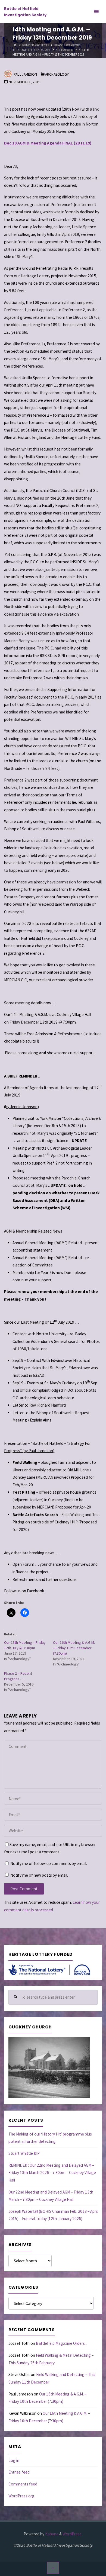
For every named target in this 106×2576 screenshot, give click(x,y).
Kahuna (51, 2534)
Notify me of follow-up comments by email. (49, 1863)
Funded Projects (36, 45)
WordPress (72, 2534)
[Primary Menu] (96, 12)
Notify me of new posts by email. (39, 1875)
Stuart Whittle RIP (24, 2153)
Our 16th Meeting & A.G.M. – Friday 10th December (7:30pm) (74, 1648)
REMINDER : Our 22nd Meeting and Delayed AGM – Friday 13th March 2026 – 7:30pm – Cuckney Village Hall (52, 2173)
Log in (14, 2460)
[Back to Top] (53, 2568)
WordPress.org (21, 2496)
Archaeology (66, 49)
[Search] (16, 1997)
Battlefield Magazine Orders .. (62, 2343)
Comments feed (23, 2484)
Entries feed (19, 2472)
